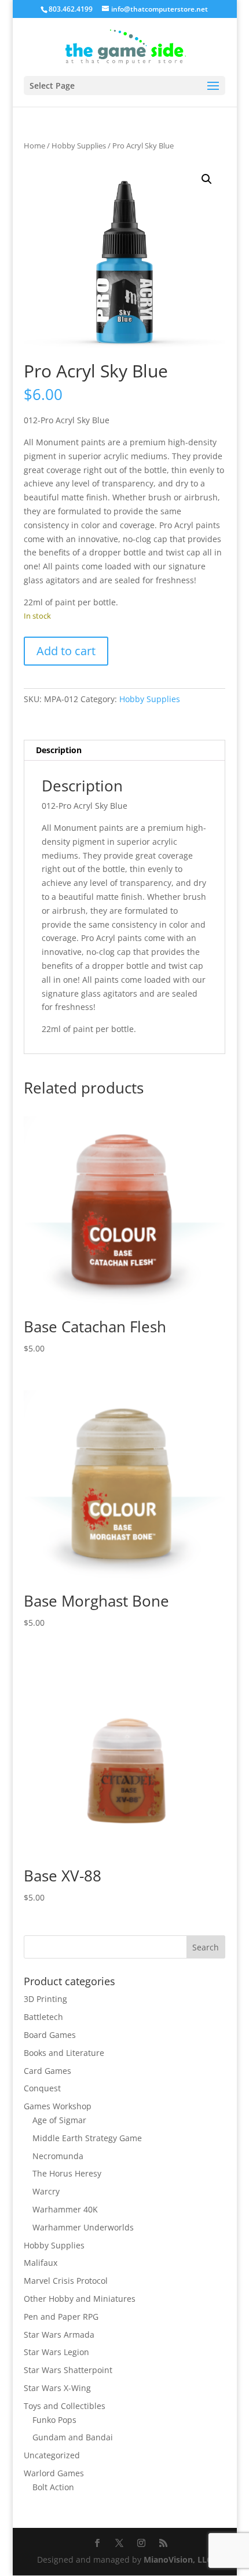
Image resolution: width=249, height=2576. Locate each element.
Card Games (47, 2071)
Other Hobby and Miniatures (80, 2299)
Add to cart (66, 651)
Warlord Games (54, 2473)
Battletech (43, 2017)
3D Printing (45, 1999)
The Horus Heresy (67, 2173)
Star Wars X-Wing (57, 2388)
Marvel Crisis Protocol (66, 2281)
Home (34, 146)
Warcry (46, 2191)
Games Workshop (58, 2106)
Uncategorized (52, 2455)
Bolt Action (53, 2487)
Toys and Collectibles (65, 2406)
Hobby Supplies (79, 146)
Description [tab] (59, 750)
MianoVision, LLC (178, 2559)
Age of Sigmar (59, 2120)
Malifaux (41, 2263)
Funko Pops (54, 2420)
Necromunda (58, 2156)
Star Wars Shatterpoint (68, 2370)
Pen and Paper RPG (61, 2317)
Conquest (42, 2088)
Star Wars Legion (56, 2352)
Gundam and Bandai (73, 2437)
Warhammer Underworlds (83, 2227)
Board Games (50, 2035)
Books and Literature (64, 2053)
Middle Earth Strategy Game (87, 2138)
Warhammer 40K (65, 2209)
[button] (207, 179)
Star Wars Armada (59, 2335)
